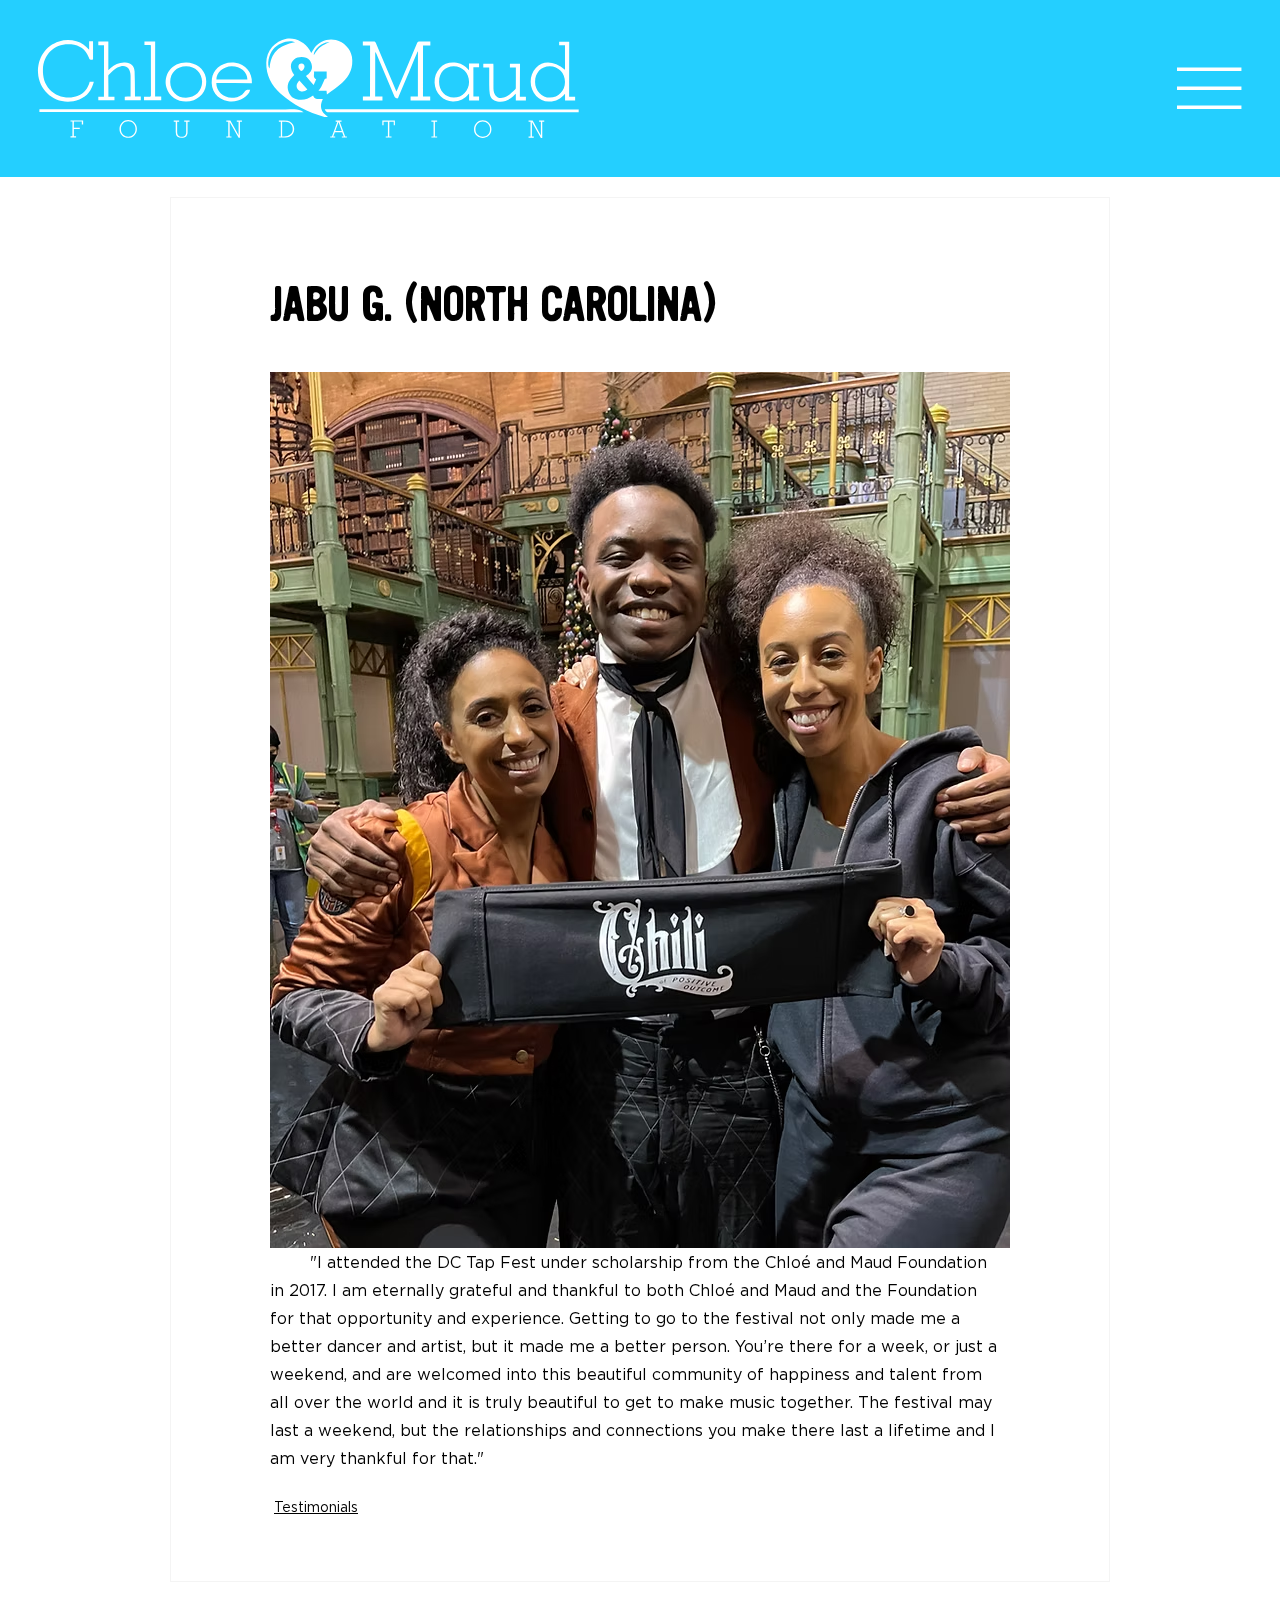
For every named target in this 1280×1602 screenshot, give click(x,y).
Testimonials (316, 1506)
